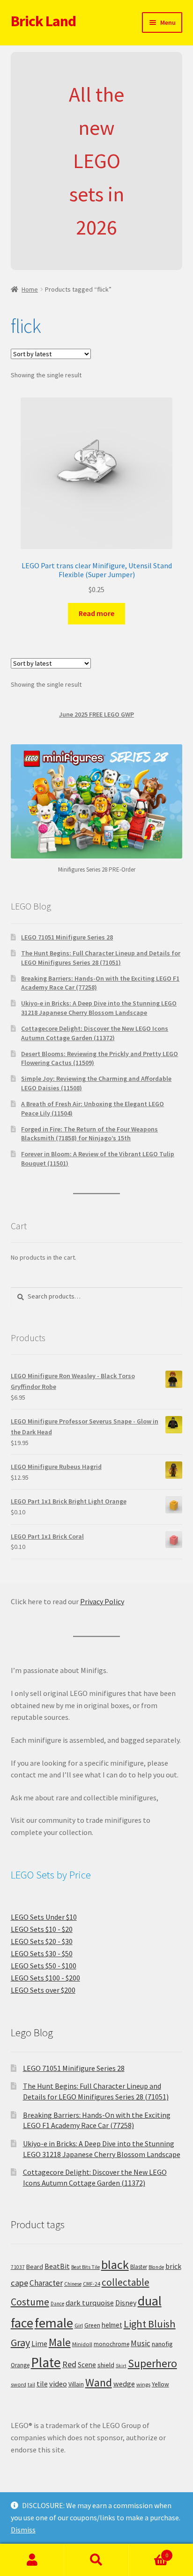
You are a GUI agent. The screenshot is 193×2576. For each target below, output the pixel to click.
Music (141, 2343)
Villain (76, 2384)
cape (19, 2283)
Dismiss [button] (23, 2530)
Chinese (73, 2284)
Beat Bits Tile (85, 2267)
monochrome (111, 2344)
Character (46, 2283)
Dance (57, 2304)
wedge (124, 2384)
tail (31, 2385)
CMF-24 (92, 2284)
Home (30, 289)
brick (173, 2266)
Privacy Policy (102, 1601)
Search (96, 2560)
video (58, 2384)
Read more (96, 613)
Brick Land (43, 21)
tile (42, 2384)
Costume (30, 2302)
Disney (126, 2303)
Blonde (156, 2267)
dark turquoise (90, 2303)
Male (60, 2342)
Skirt (121, 2366)
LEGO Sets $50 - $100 (44, 1966)
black (115, 2264)
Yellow (160, 2384)
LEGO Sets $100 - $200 (45, 1978)
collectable (126, 2282)
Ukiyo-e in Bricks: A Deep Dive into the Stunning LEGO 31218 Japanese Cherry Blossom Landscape (99, 1008)
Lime (39, 2344)
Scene (87, 2365)
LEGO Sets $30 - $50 (42, 1953)
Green (92, 2325)
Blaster (139, 2267)
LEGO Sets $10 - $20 (42, 1929)
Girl (79, 2325)
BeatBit (57, 2266)
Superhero (152, 2363)
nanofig (162, 2344)
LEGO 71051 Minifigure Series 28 (67, 937)
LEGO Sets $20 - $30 (42, 1941)
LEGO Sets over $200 (43, 1990)
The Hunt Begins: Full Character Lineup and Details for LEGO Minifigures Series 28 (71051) (101, 958)
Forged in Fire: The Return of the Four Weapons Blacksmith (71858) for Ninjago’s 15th (89, 1134)
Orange (20, 2365)
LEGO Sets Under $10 (44, 1917)
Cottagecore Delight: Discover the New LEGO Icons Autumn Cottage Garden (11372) (95, 1033)
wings (143, 2384)
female (54, 2323)
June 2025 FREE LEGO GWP (96, 714)
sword (19, 2384)
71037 (18, 2267)
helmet (112, 2325)
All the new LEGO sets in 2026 (96, 161)
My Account (32, 2560)
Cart (149, 2552)
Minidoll (82, 2344)
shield (106, 2365)
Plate (46, 2362)
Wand (99, 2382)
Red (69, 2364)
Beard (35, 2267)
